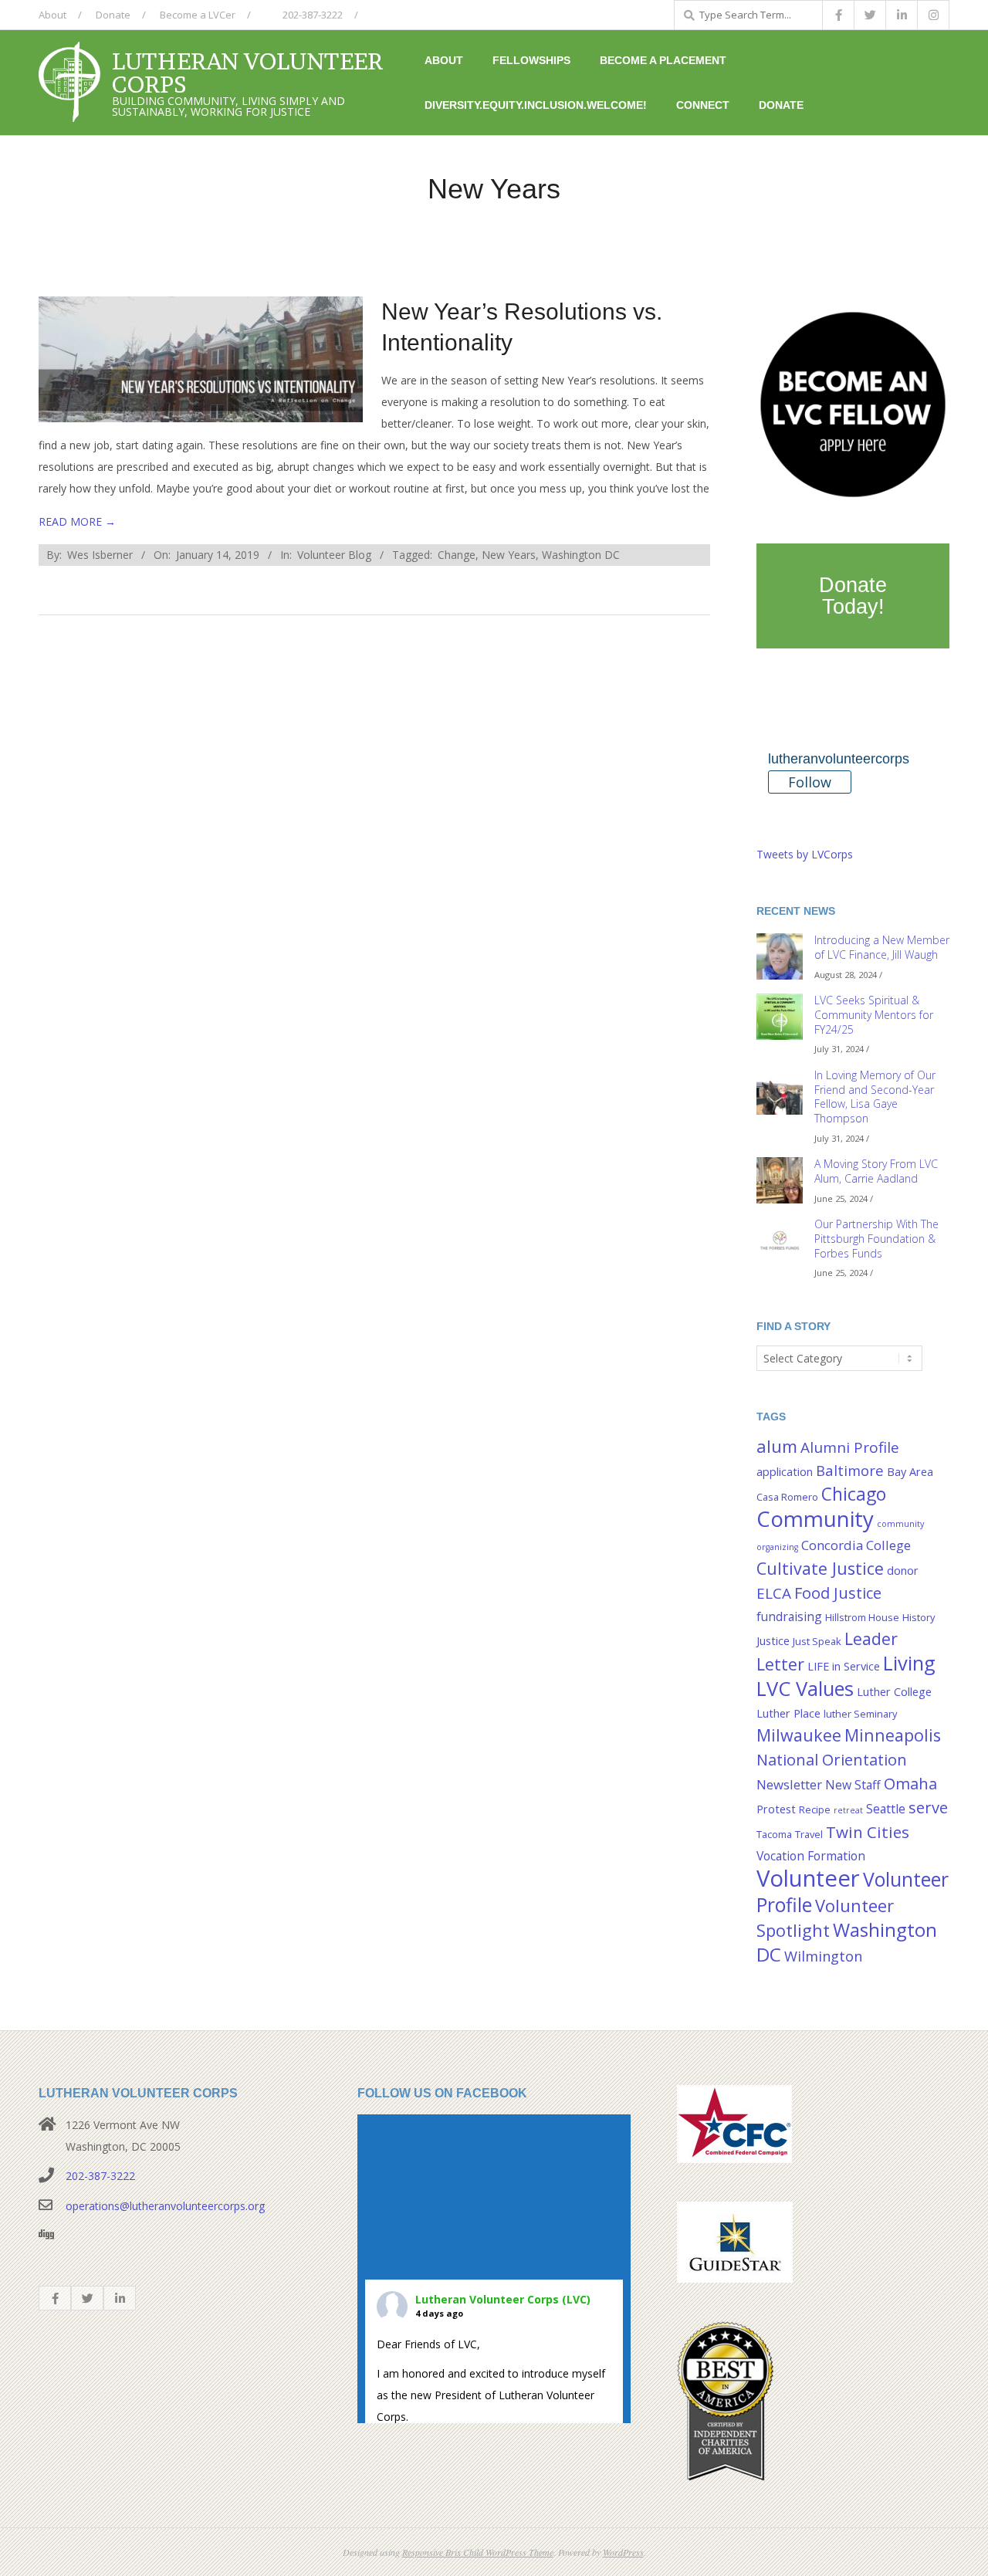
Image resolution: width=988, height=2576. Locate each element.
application (785, 1472)
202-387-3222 (311, 15)
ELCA (774, 1593)
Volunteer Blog (334, 555)
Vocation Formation (811, 1856)
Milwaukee (799, 1735)
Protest (776, 1809)
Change (457, 555)
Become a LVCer (198, 15)
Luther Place (788, 1713)
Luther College (894, 1692)
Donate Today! (853, 596)
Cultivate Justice (820, 1568)
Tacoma (774, 1834)
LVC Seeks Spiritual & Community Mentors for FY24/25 (874, 1014)
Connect (703, 105)
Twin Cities (868, 1832)
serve (928, 1807)
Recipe (815, 1809)
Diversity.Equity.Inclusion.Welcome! (536, 105)
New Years (509, 555)
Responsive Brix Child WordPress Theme (478, 2552)
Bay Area (910, 1472)
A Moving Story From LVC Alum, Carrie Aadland (876, 1171)
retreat (848, 1810)
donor (903, 1571)
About (52, 15)
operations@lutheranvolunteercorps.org (165, 2206)
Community (815, 1518)
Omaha (910, 1783)
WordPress (623, 2552)
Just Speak (817, 1641)
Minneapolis (893, 1735)
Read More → (77, 521)
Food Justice (838, 1593)
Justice (773, 1641)
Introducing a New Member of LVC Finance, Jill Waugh (882, 947)
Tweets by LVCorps (805, 854)
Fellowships (531, 60)
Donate (113, 15)
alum (777, 1446)
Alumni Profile (850, 1447)
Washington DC (581, 555)
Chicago (854, 1494)
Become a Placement (663, 60)
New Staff (853, 1785)
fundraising (789, 1616)
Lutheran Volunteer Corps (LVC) (503, 2299)
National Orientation (832, 1759)
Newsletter (789, 1784)
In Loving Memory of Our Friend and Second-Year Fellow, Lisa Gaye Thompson (875, 1097)
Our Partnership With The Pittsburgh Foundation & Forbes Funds (876, 1238)
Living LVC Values (846, 1676)
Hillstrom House (862, 1617)
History (919, 1617)
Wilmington (823, 1956)
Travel (809, 1834)
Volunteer (808, 1878)
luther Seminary (860, 1714)
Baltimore (850, 1470)
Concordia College (856, 1545)
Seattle (886, 1809)
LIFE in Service (844, 1666)
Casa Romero (787, 1497)
